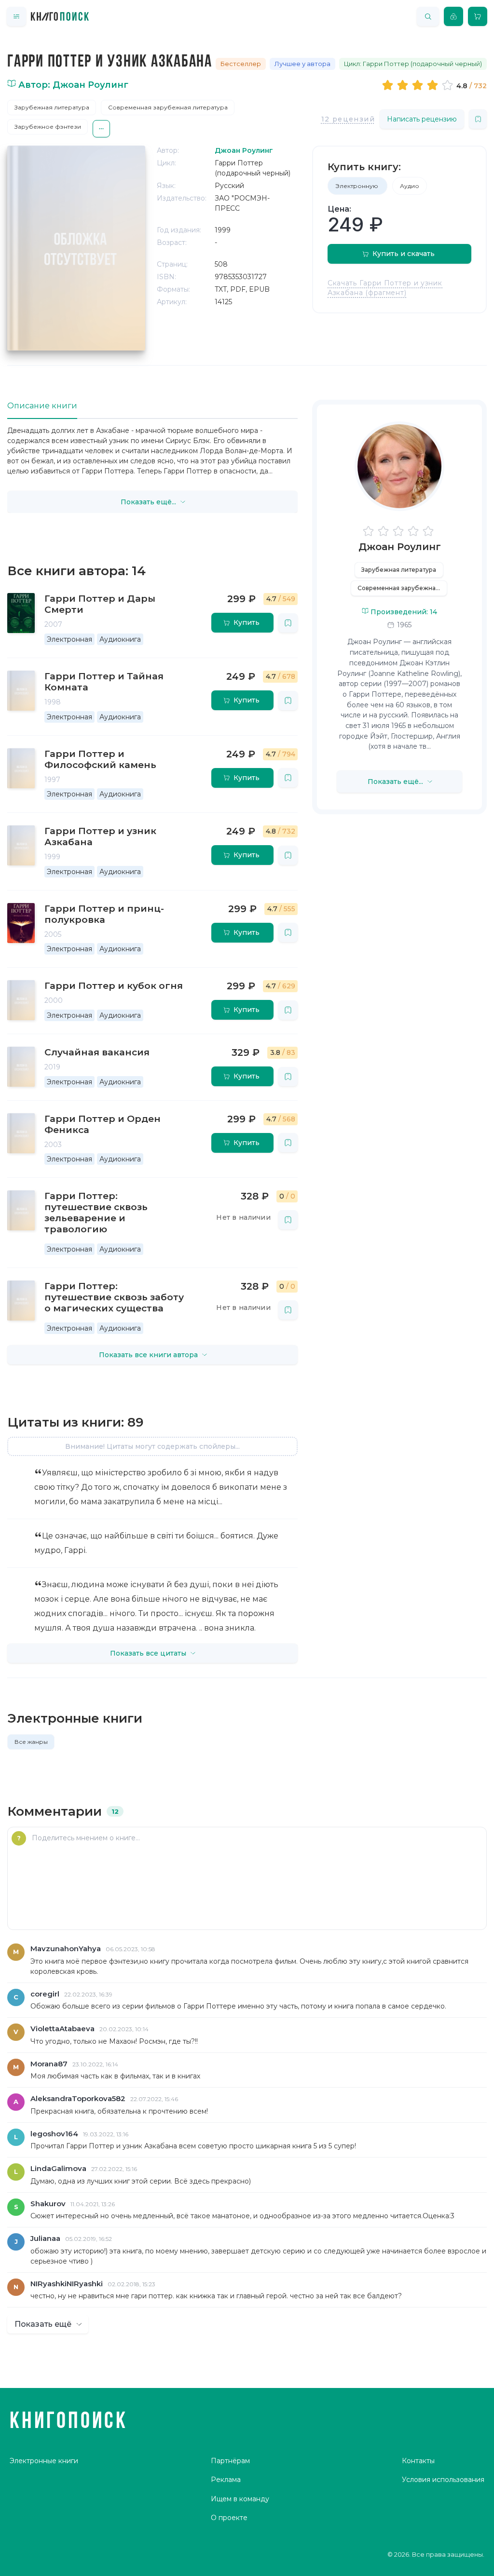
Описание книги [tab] (42, 406)
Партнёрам (230, 2461)
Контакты (418, 2461)
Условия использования (443, 2480)
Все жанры (31, 1742)
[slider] (419, 85)
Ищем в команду (240, 2499)
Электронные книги (44, 2461)
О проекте (229, 2518)
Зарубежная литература (52, 107)
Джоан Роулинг (400, 547)
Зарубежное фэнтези (48, 127)
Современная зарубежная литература (168, 107)
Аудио (410, 186)
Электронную (357, 186)
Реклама (226, 2480)
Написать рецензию (422, 119)
